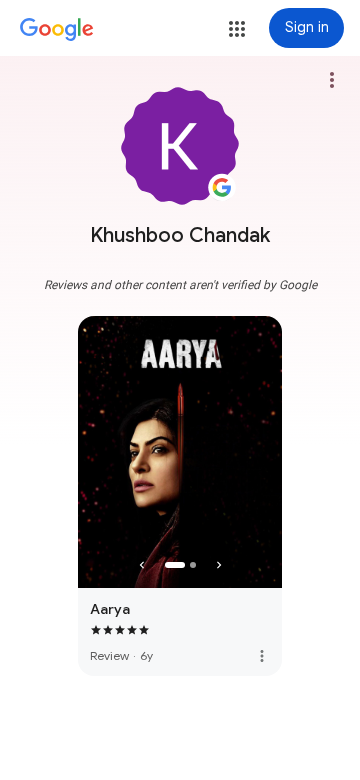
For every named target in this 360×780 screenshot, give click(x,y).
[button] (237, 29)
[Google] (57, 30)
